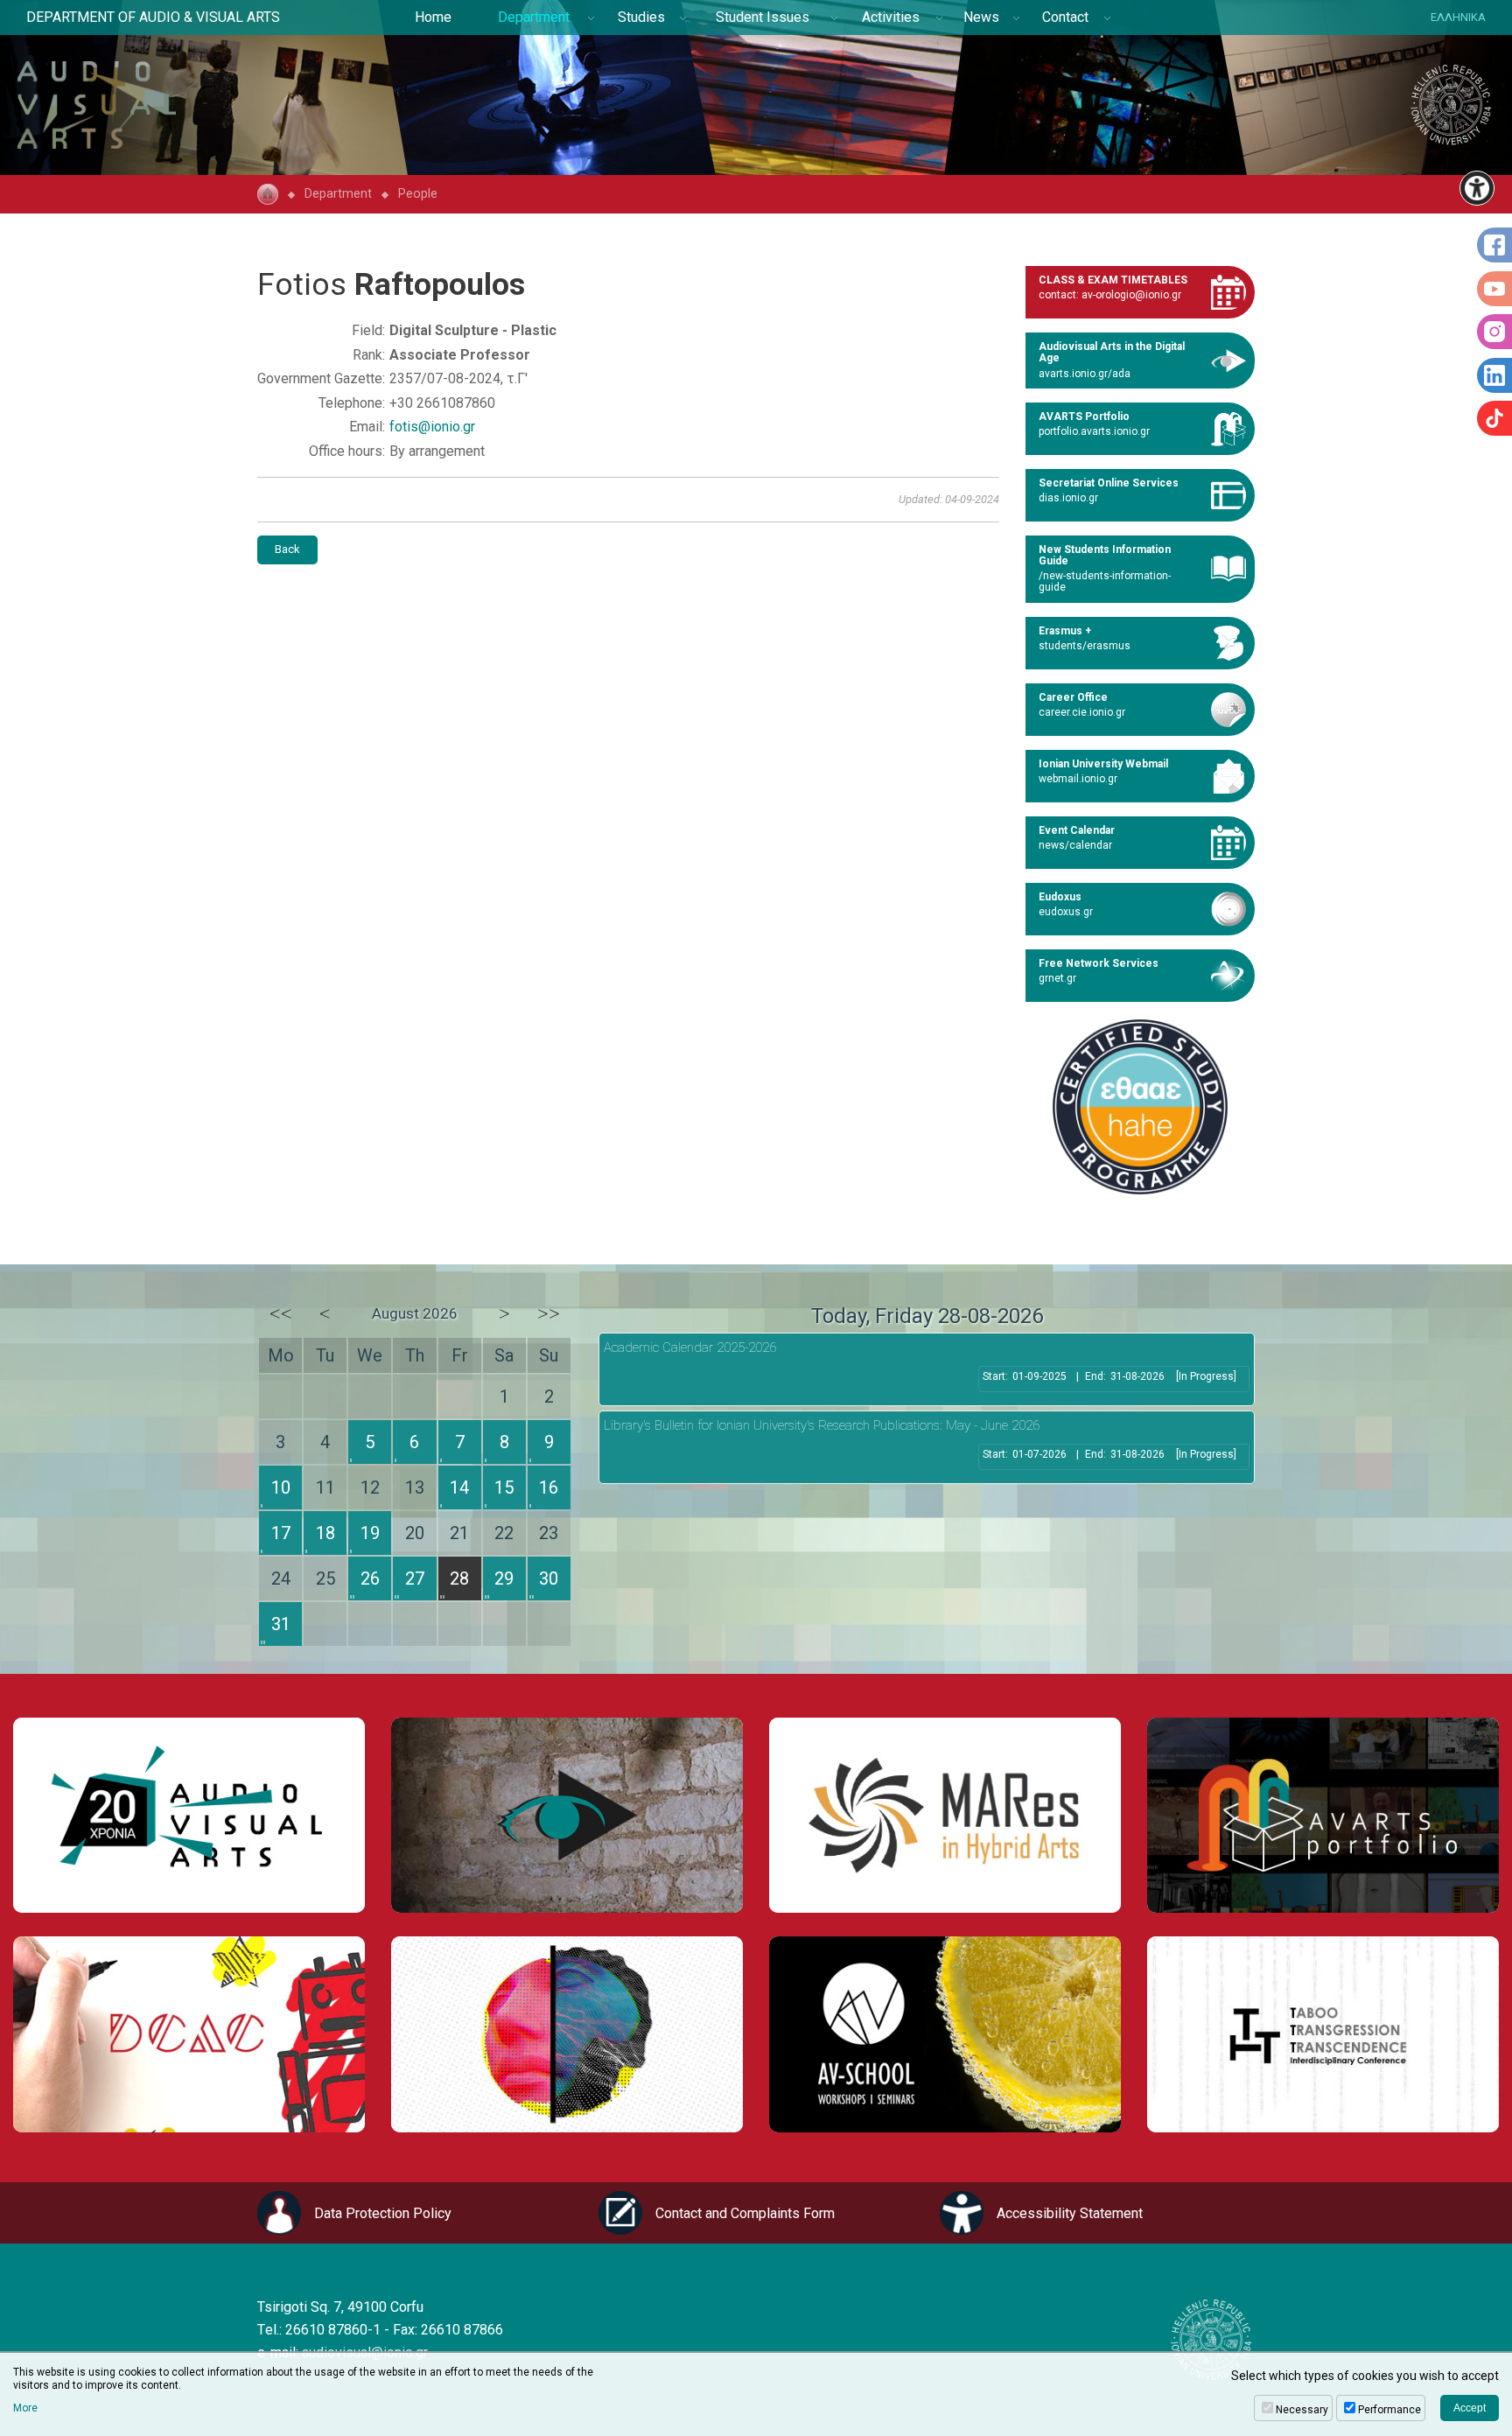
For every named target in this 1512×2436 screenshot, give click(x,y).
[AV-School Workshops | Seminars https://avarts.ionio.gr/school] (945, 2034)
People (418, 194)
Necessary (1302, 2410)
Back (287, 549)
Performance (1389, 2410)
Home (433, 17)
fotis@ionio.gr (432, 427)
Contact (1065, 17)
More (25, 2408)
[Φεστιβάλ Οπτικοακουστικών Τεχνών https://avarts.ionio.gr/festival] (567, 2034)
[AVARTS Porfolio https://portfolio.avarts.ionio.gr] (1323, 1815)
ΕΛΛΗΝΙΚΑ (1458, 17)
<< (281, 1313)
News (981, 17)
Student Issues (763, 17)
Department (534, 17)
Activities (891, 17)
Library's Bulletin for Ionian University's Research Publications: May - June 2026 (822, 1425)
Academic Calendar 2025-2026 (690, 1347)
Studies (641, 17)
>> (549, 1313)
